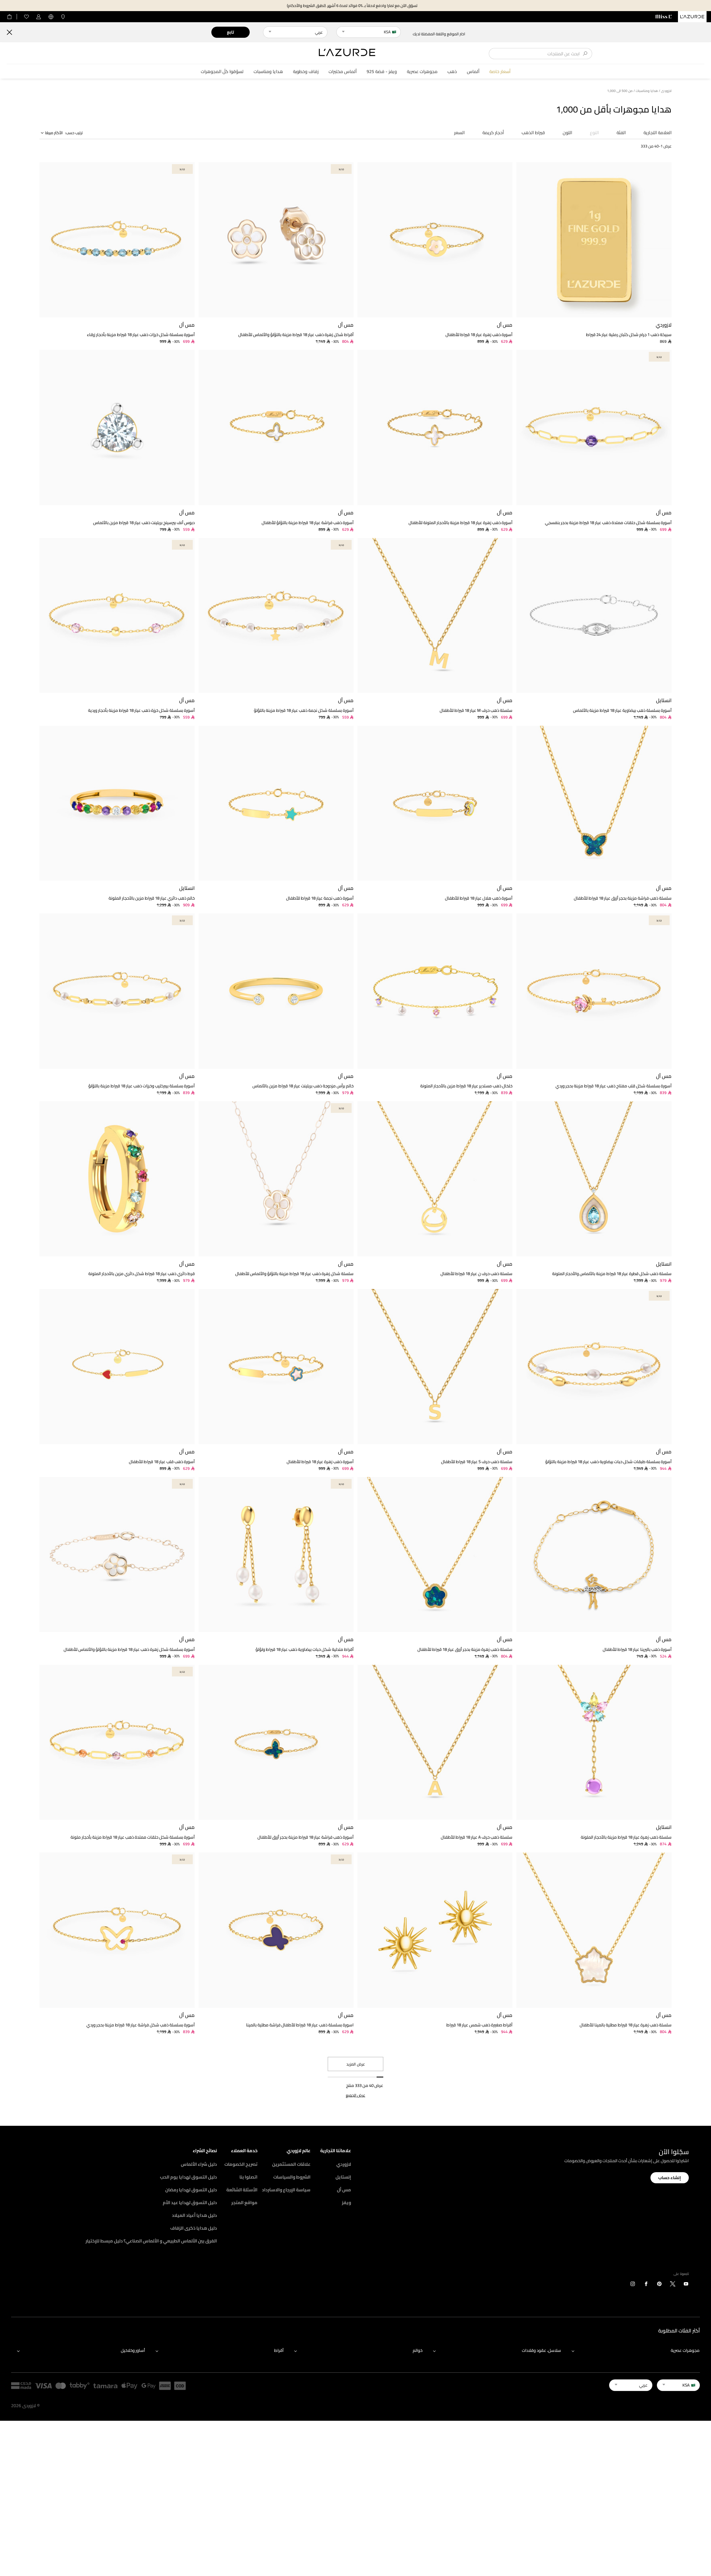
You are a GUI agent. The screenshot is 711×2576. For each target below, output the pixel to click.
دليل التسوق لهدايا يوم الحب (188, 2177)
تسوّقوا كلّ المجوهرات (222, 72)
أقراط (279, 2350)
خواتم (418, 2350)
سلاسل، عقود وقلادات (541, 2350)
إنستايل (343, 2177)
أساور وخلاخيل (133, 2350)
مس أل (344, 2190)
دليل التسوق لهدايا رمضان (191, 2190)
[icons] (686, 2285)
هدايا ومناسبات (268, 72)
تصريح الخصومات (241, 2164)
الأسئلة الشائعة (242, 2190)
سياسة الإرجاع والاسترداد (286, 2190)
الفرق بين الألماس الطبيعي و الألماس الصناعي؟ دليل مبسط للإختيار (151, 2241)
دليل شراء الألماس (199, 2164)
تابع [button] (230, 32)
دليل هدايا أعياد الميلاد (194, 2215)
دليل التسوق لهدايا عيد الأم (190, 2202)
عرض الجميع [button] (355, 2095)
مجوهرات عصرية (422, 72)
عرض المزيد (356, 2064)
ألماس (473, 72)
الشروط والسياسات (292, 2177)
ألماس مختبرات (343, 72)
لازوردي (344, 2164)
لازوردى (666, 91)
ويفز (346, 2202)
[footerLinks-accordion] (633, 2351)
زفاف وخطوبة (306, 72)
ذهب (452, 72)
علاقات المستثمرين (291, 2164)
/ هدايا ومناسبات (648, 91)
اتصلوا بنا (248, 2177)
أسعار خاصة (500, 72)
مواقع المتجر (244, 2202)
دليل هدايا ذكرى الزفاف (194, 2228)
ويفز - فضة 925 (382, 72)
